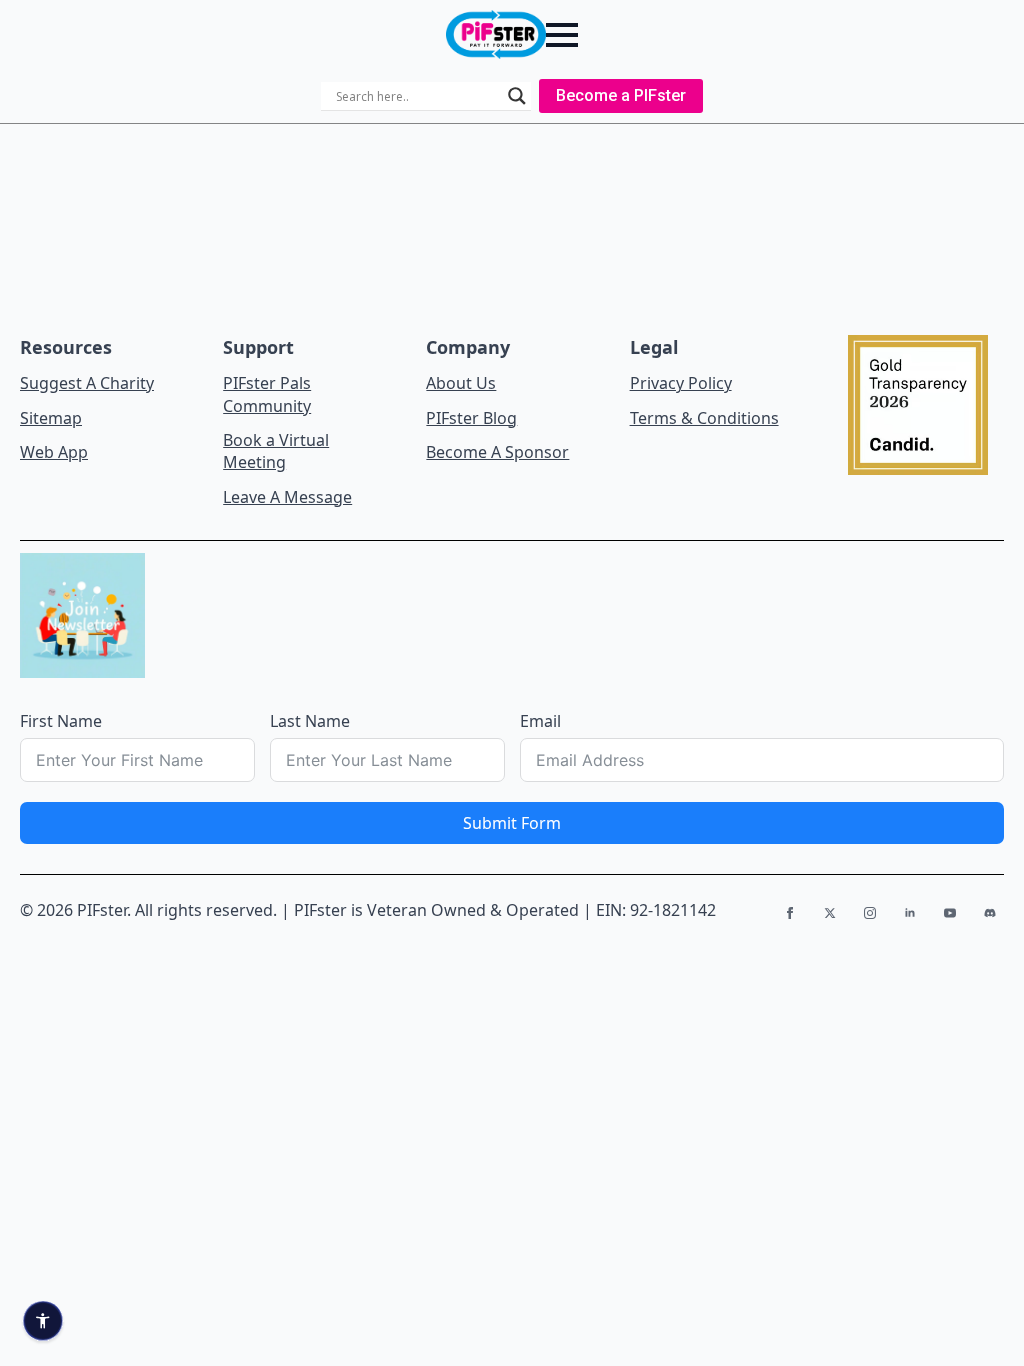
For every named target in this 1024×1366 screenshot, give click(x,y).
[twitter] (830, 913)
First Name (61, 721)
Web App (54, 452)
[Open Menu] (562, 35)
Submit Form (512, 823)
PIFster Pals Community (267, 394)
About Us (461, 383)
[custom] (990, 913)
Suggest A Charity (87, 383)
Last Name (310, 721)
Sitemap (51, 418)
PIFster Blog (471, 418)
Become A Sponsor (497, 452)
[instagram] (870, 913)
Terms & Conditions (704, 418)
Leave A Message (287, 497)
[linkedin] (910, 913)
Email (540, 721)
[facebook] (790, 913)
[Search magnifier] (517, 96)
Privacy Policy (681, 383)
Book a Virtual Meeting (276, 451)
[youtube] (950, 913)
